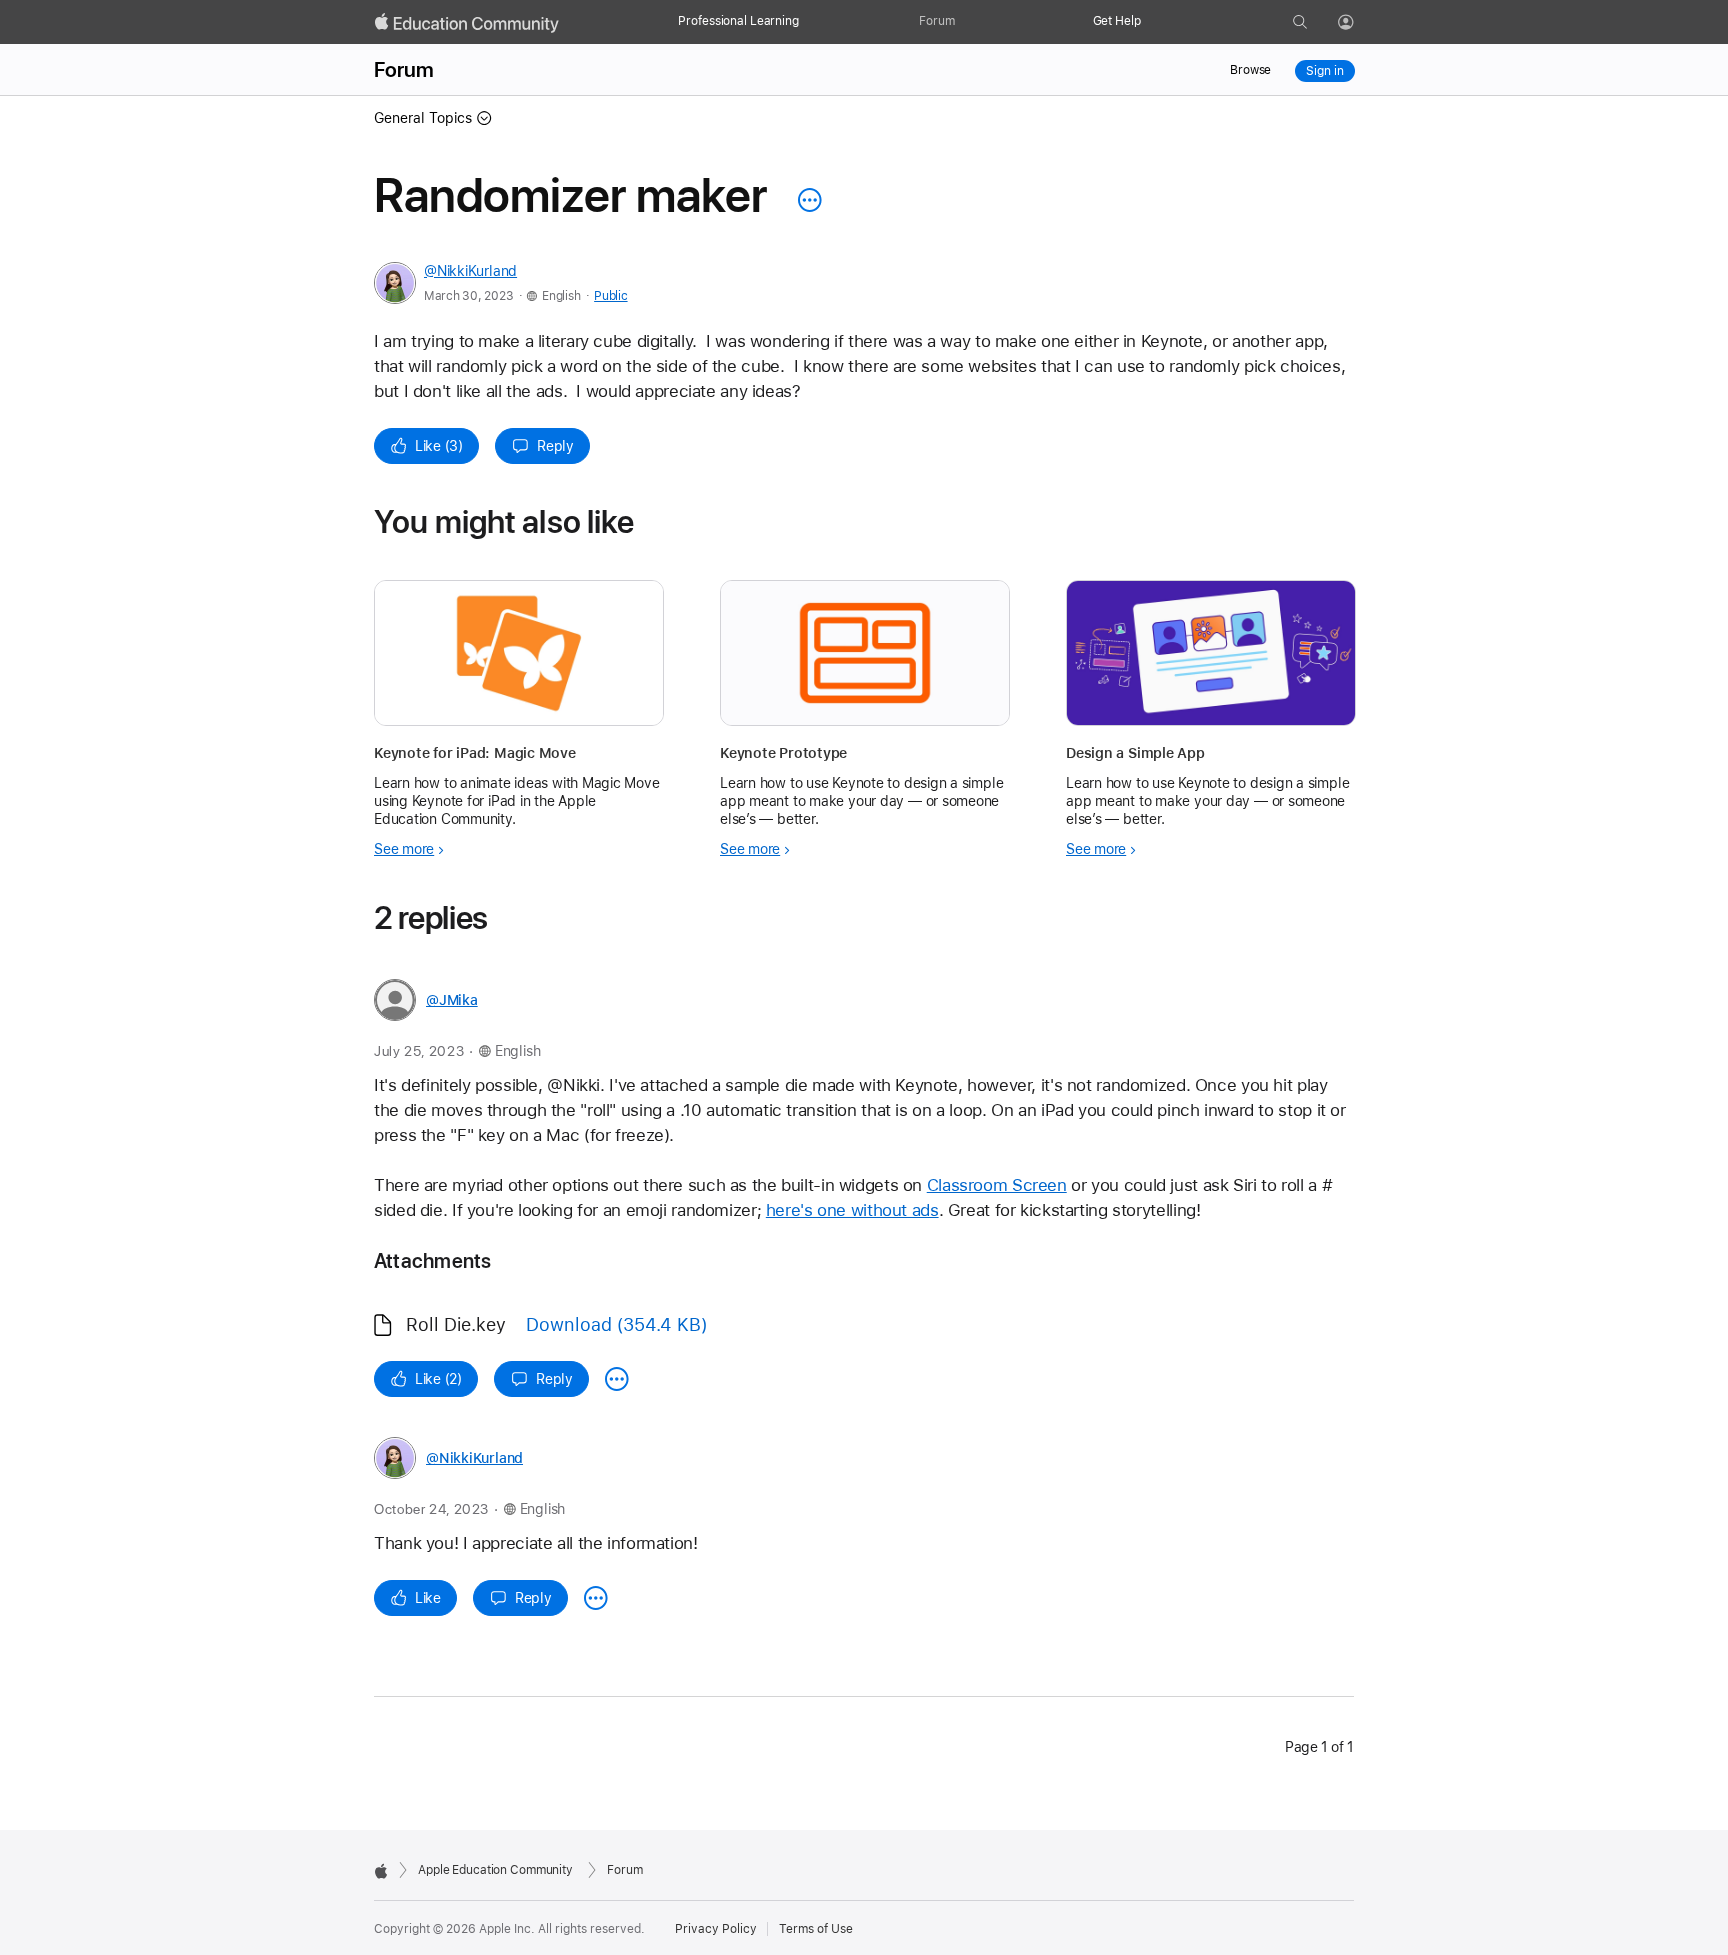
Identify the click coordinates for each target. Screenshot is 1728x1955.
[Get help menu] (1151, 22)
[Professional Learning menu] (809, 22)
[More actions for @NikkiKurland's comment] (596, 1598)
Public (610, 296)
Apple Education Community (495, 1870)
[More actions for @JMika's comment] (617, 1379)
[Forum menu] (965, 22)
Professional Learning (738, 21)
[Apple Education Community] (467, 23)
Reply (555, 446)
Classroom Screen (997, 1185)
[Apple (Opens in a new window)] (381, 1871)
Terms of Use (816, 1929)
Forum (936, 21)
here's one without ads (852, 1210)
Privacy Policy (716, 1929)
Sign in (1324, 71)
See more (404, 849)
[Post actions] (805, 200)
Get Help (1117, 21)
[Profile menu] (1360, 23)
